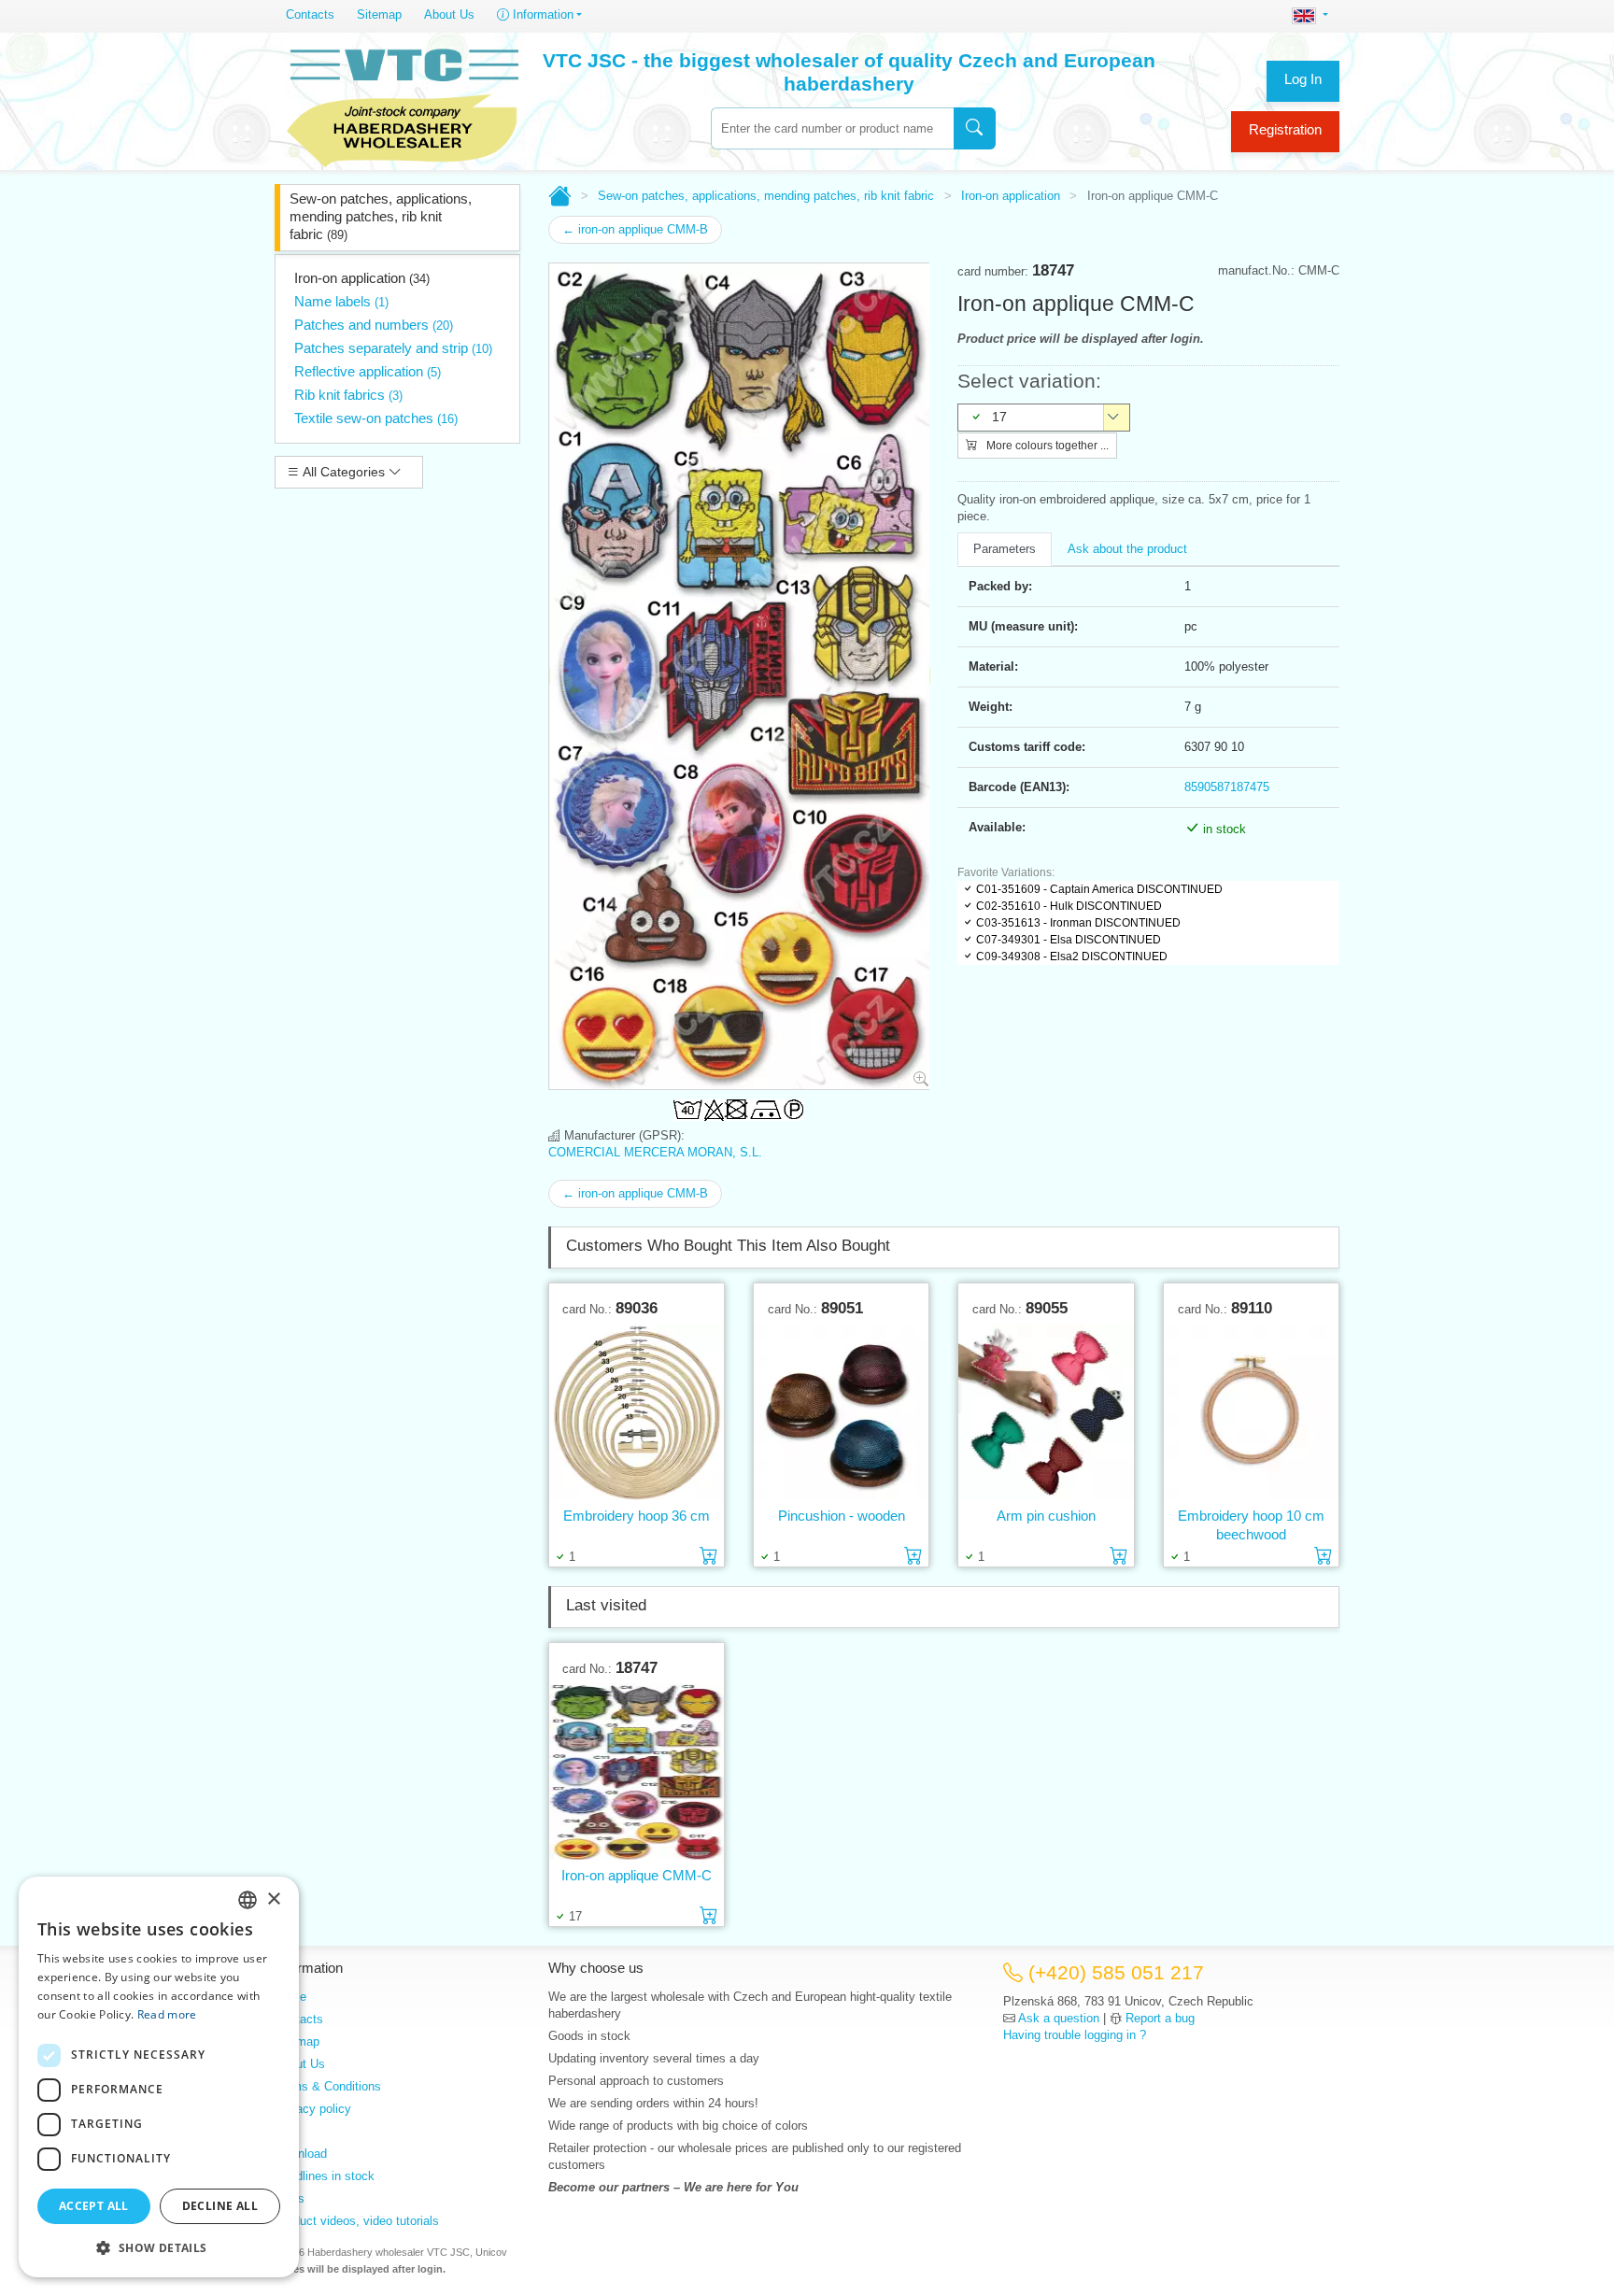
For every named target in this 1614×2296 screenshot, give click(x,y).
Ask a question (1059, 2018)
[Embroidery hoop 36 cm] (637, 1412)
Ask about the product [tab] (1127, 549)
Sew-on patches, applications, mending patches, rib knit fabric (381, 216)
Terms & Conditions (328, 2086)
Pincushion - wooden (842, 1516)
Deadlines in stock (325, 2176)
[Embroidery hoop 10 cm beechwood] (1251, 1412)
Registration (1285, 129)
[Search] (975, 128)
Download (301, 2154)
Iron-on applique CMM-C (637, 1875)
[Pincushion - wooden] (841, 1412)
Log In (1303, 79)
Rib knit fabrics (348, 395)
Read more (167, 2014)
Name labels (341, 301)
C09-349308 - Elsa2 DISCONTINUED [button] (1072, 957)
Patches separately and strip (393, 348)
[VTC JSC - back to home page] (403, 105)
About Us (449, 14)
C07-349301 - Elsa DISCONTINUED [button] (1069, 940)
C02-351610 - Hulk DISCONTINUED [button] (1069, 906)
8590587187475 (1227, 787)
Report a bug (1160, 2018)
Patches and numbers (374, 325)
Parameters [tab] (1005, 549)
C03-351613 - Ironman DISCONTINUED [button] (1078, 923)
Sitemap (379, 14)
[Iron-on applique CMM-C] (637, 1772)
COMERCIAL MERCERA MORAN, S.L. (655, 1152)
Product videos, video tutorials (357, 2221)
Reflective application (368, 371)
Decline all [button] (220, 2206)
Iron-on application (362, 278)
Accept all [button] (94, 2206)
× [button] (273, 1899)
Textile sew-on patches (376, 418)
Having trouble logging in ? (1075, 2035)
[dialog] (159, 2077)
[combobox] (832, 128)
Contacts (310, 14)
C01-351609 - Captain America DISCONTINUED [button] (1099, 889)
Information (541, 14)
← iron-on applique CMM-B (635, 229)
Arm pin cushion (1046, 1516)
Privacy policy (313, 2109)
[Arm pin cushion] (1046, 1412)
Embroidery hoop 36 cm (637, 1516)
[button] (159, 2247)
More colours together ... (1046, 446)
